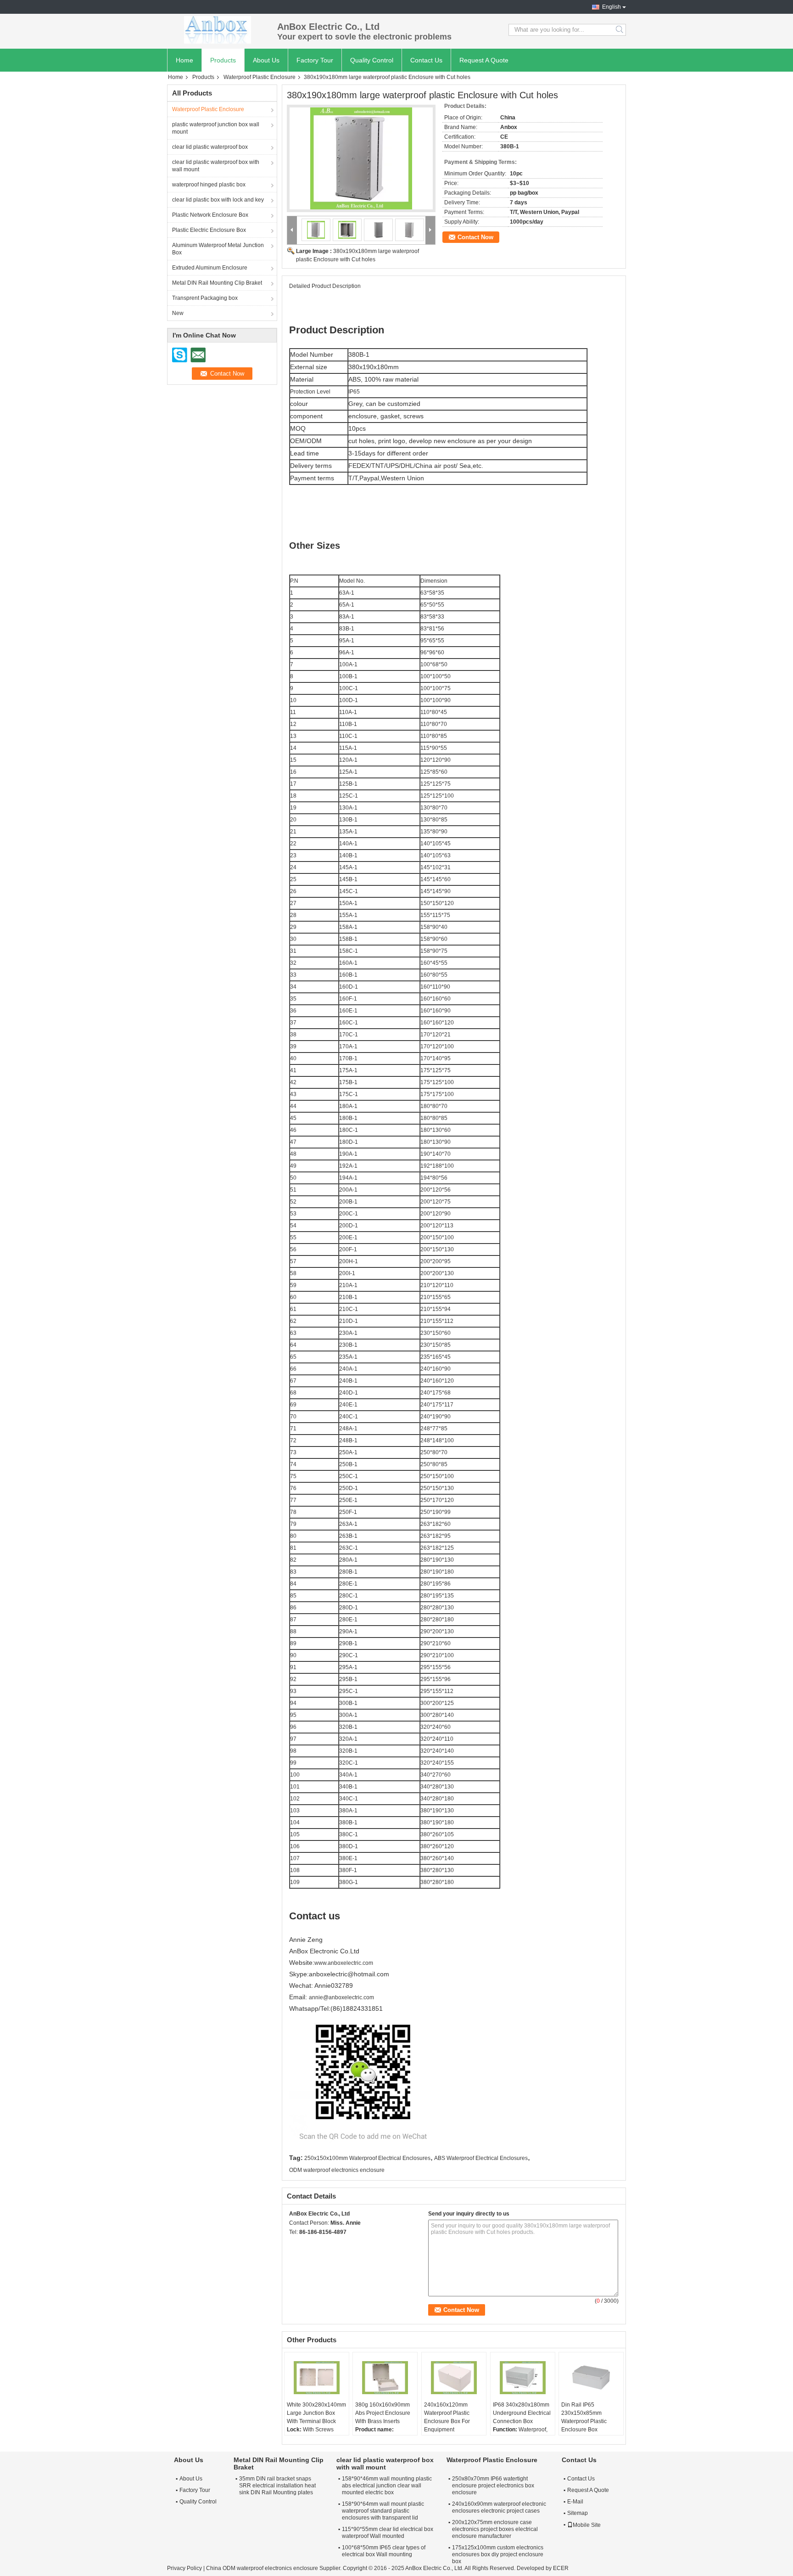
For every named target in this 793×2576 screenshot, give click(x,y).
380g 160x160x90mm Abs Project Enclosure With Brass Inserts (383, 2413)
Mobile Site (587, 2525)
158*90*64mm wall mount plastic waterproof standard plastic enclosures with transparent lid (383, 2511)
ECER (561, 2568)
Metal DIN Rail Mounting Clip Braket (217, 283)
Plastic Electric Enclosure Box (209, 230)
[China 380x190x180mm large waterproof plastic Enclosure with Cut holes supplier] (361, 158)
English (612, 7)
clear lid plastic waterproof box (210, 147)
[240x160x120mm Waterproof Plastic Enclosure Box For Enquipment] (454, 2378)
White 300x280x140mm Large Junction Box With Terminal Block (316, 2413)
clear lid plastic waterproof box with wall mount (216, 166)
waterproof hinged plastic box (209, 185)
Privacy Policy (184, 2568)
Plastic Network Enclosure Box (210, 215)
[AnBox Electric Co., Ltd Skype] (294, 2244)
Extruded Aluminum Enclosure (210, 268)
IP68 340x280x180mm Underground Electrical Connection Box (522, 2413)
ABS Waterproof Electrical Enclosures (481, 2158)
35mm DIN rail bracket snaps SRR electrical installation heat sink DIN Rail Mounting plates (277, 2486)
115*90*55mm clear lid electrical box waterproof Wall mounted (388, 2533)
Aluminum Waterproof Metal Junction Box (218, 249)
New (178, 313)
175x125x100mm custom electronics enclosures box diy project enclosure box (498, 2554)
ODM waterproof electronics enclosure (337, 2170)
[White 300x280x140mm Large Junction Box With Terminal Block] (317, 2378)
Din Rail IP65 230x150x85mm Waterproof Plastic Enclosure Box (584, 2417)
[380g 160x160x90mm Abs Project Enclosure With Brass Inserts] (385, 2378)
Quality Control (372, 60)
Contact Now (475, 237)
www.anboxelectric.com (344, 1963)
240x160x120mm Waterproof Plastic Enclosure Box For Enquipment (447, 2417)
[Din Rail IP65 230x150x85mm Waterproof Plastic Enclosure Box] (591, 2378)
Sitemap (578, 2513)
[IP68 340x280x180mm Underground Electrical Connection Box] (523, 2378)
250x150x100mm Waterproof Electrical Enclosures (367, 2158)
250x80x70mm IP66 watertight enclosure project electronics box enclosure (493, 2486)
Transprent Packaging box (205, 298)
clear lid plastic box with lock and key (218, 200)
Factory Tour (315, 60)
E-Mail (575, 2502)
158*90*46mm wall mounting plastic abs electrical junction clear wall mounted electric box (387, 2486)
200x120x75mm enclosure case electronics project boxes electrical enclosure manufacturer (495, 2529)
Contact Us (426, 60)
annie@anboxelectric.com (341, 1997)
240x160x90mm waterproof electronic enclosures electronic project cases (499, 2507)
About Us (266, 60)
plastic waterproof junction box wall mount (216, 128)
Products (223, 60)
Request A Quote (484, 60)
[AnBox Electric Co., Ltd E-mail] (307, 2244)
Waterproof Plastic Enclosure (260, 77)
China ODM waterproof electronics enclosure (262, 2568)
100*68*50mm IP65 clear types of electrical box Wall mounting (384, 2551)
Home (184, 60)
